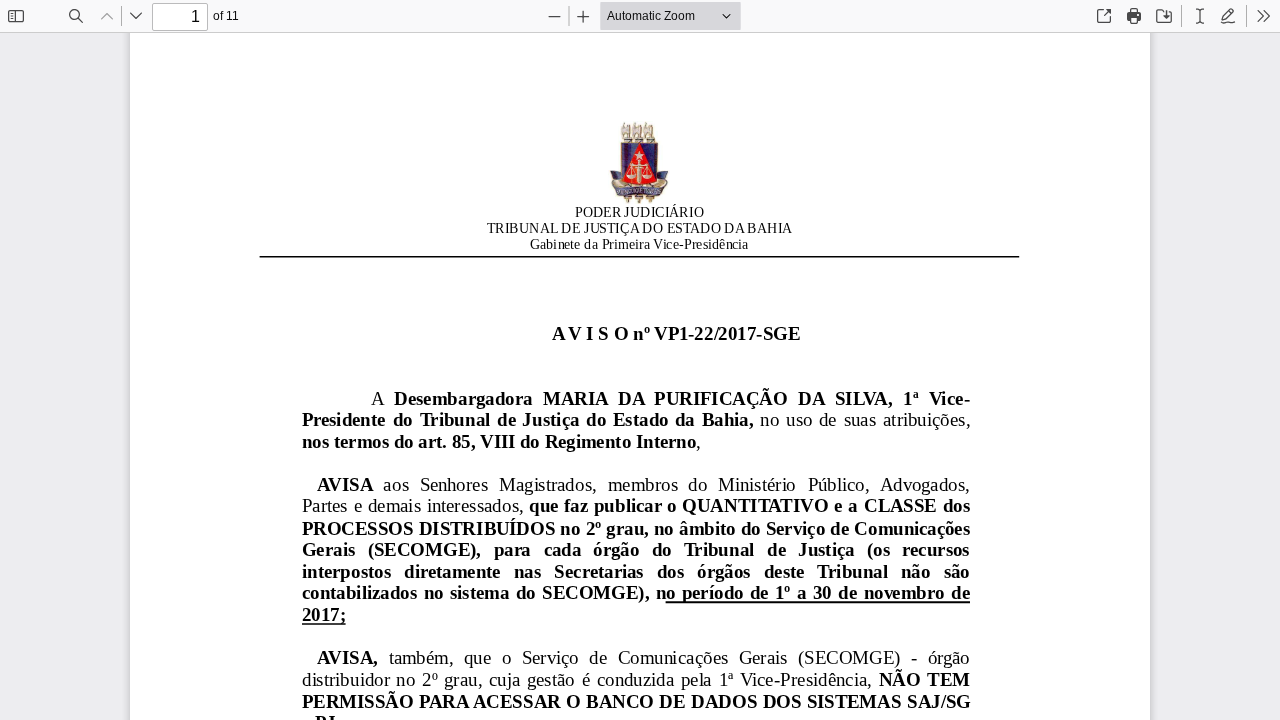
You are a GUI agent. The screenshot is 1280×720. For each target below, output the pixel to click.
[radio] (1200, 16)
